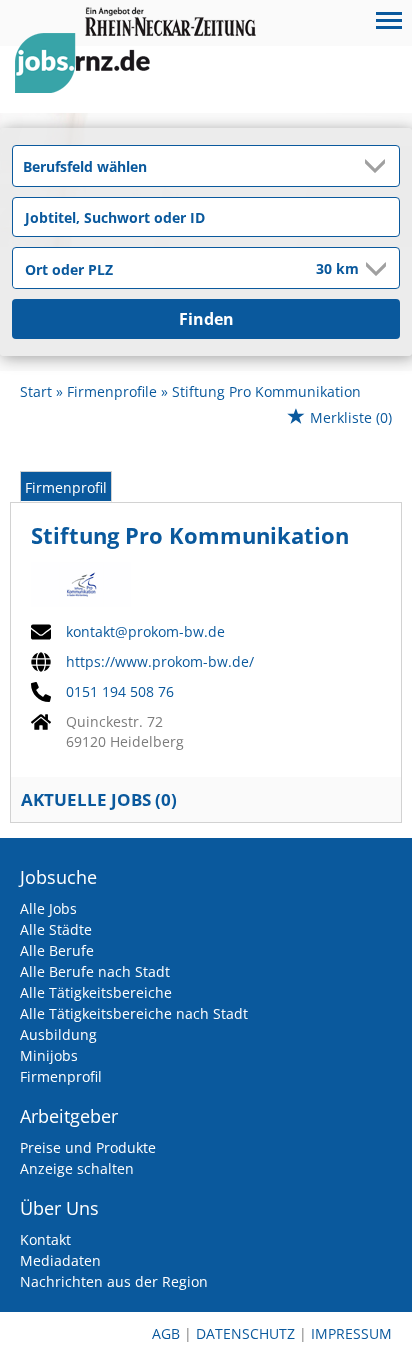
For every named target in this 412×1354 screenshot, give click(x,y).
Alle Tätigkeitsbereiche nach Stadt (134, 1013)
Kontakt (45, 1239)
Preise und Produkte (88, 1147)
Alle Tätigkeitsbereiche (96, 992)
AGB (166, 1333)
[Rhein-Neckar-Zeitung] (90, 81)
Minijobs (49, 1055)
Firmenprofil (66, 487)
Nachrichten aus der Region (114, 1281)
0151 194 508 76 (120, 692)
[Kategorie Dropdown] (379, 166)
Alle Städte (56, 929)
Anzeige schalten (77, 1168)
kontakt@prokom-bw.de (145, 632)
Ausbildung (58, 1034)
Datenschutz (245, 1333)
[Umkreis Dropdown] (374, 269)
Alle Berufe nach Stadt (95, 971)
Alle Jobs (48, 908)
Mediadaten (60, 1260)
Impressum (351, 1333)
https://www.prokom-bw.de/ (160, 662)
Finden (206, 319)
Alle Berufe (57, 950)
